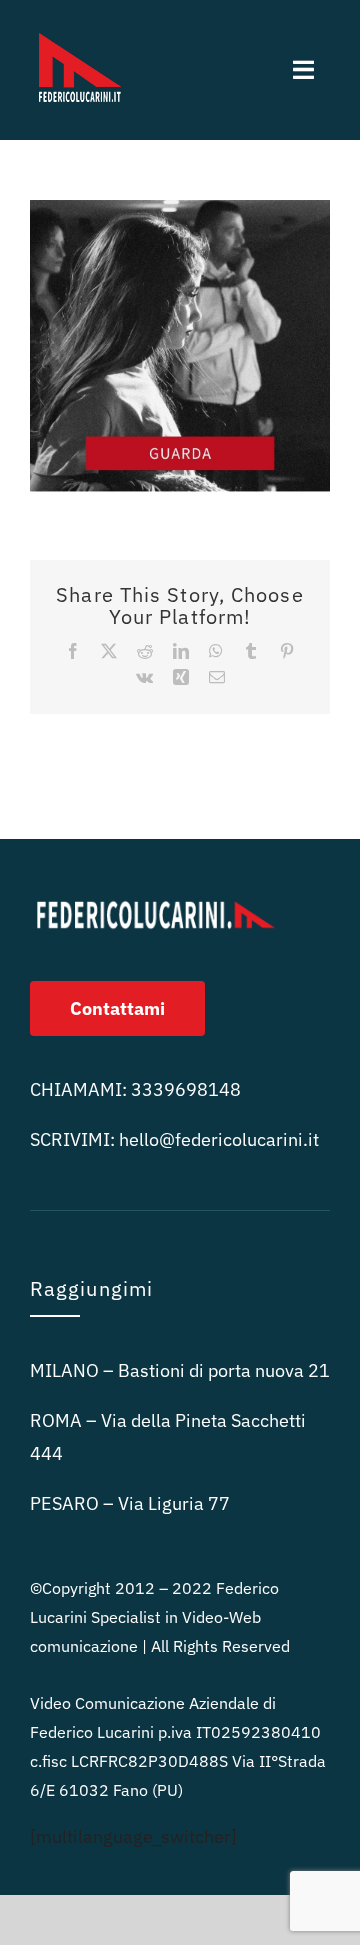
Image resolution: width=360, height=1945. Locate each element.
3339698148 (186, 1089)
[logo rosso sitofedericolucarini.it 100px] (80, 28)
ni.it (219, 1139)
